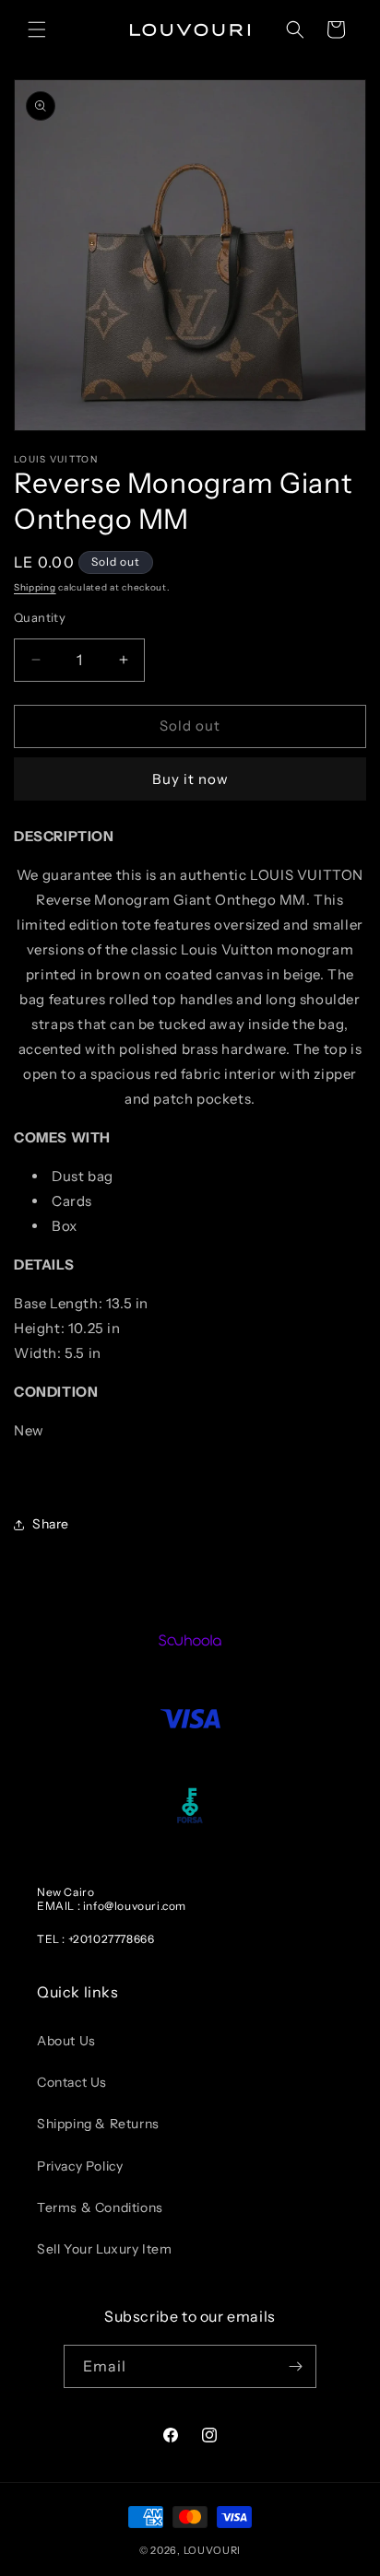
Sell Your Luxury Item (105, 2249)
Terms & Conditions (100, 2207)
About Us (66, 2041)
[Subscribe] (295, 2366)
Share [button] (51, 1524)
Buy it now (190, 779)
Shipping (35, 587)
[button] (37, 29)
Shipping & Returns (98, 2124)
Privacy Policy (80, 2166)
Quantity (40, 617)
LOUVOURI (213, 2550)
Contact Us (72, 2082)
